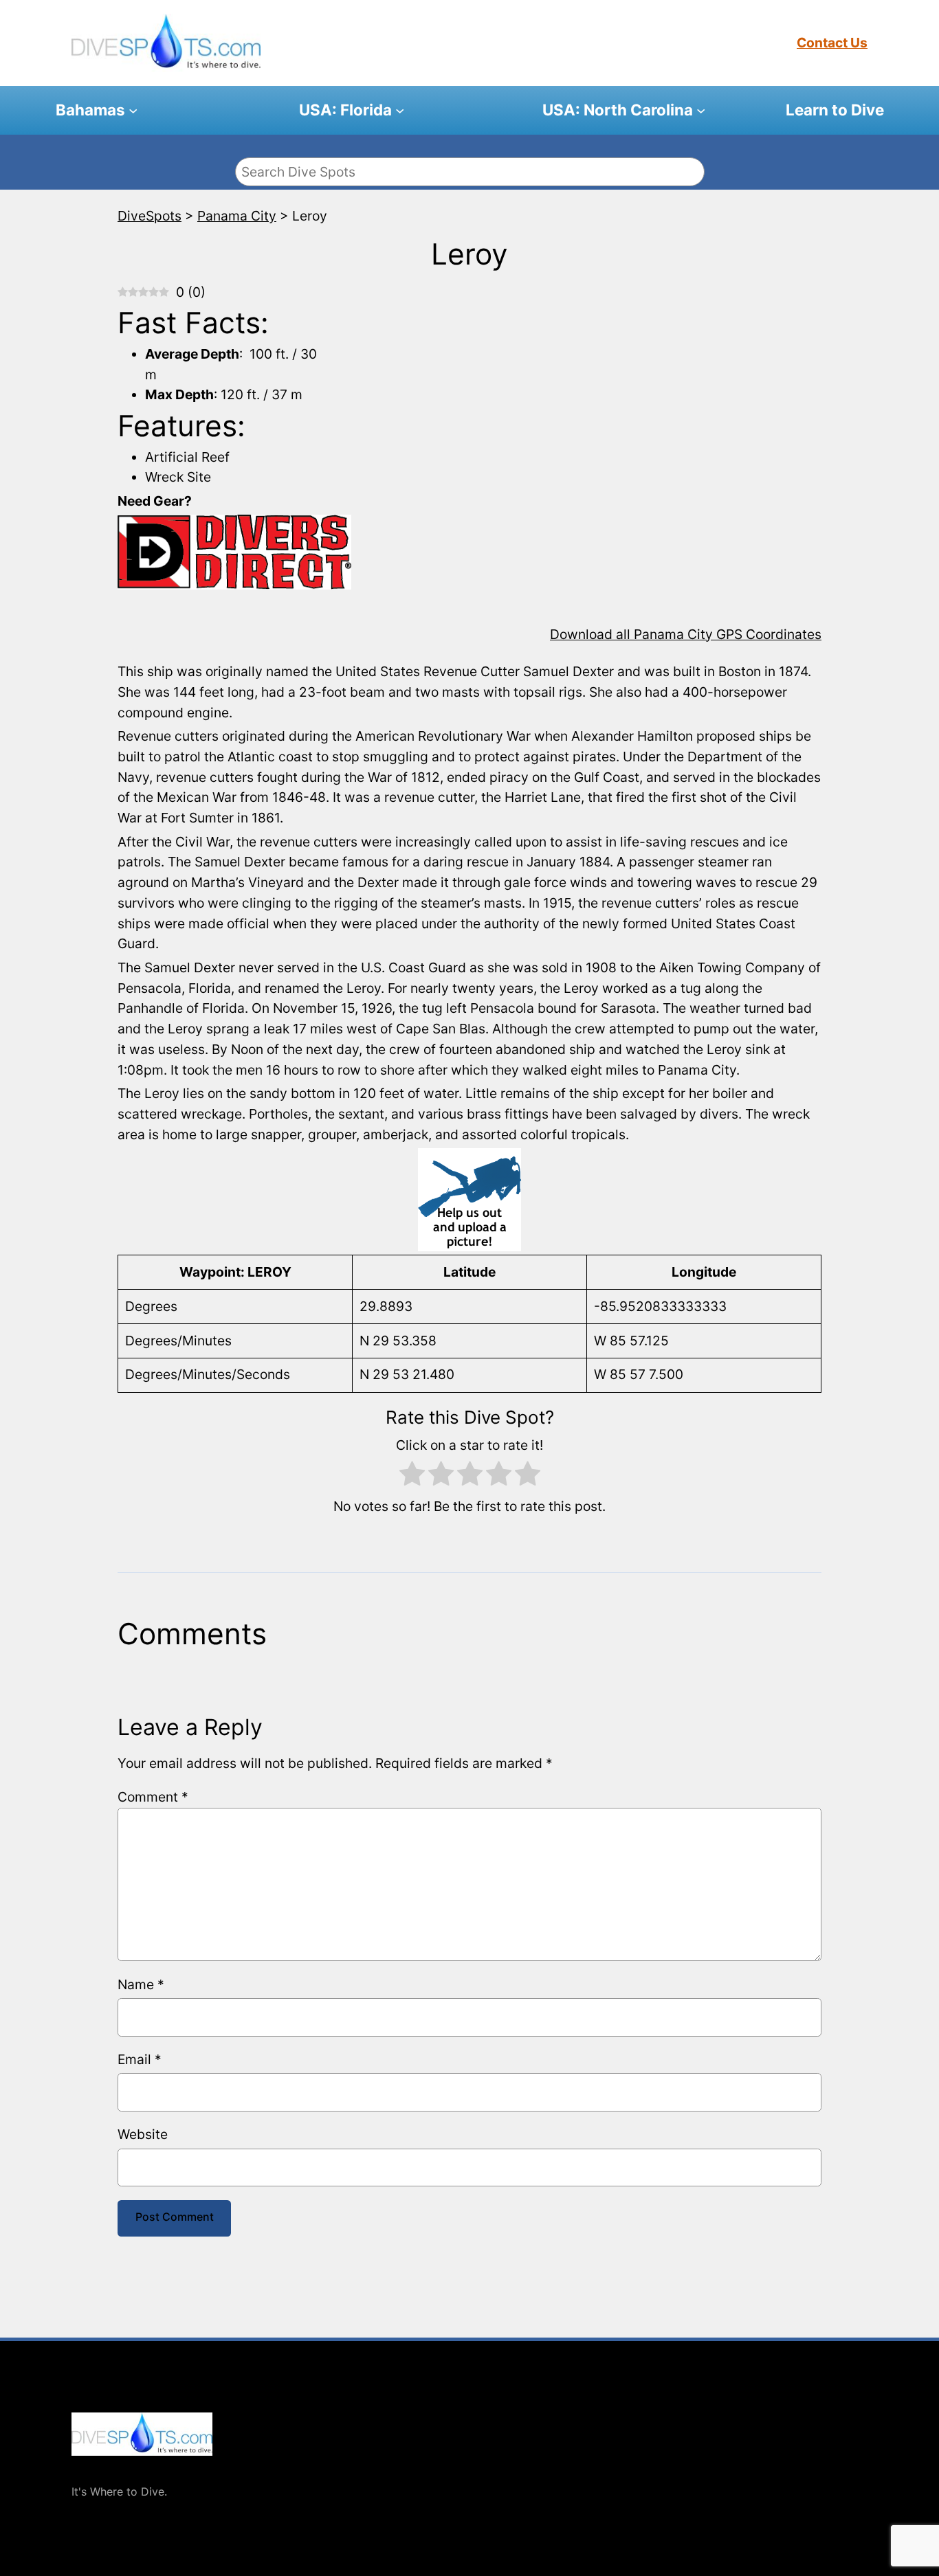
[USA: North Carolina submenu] (701, 110)
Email (140, 2059)
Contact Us (832, 43)
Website (143, 2134)
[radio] (412, 1477)
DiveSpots (99, 2469)
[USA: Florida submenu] (400, 110)
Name (141, 1984)
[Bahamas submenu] (133, 110)
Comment (153, 1797)
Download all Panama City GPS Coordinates (686, 634)
